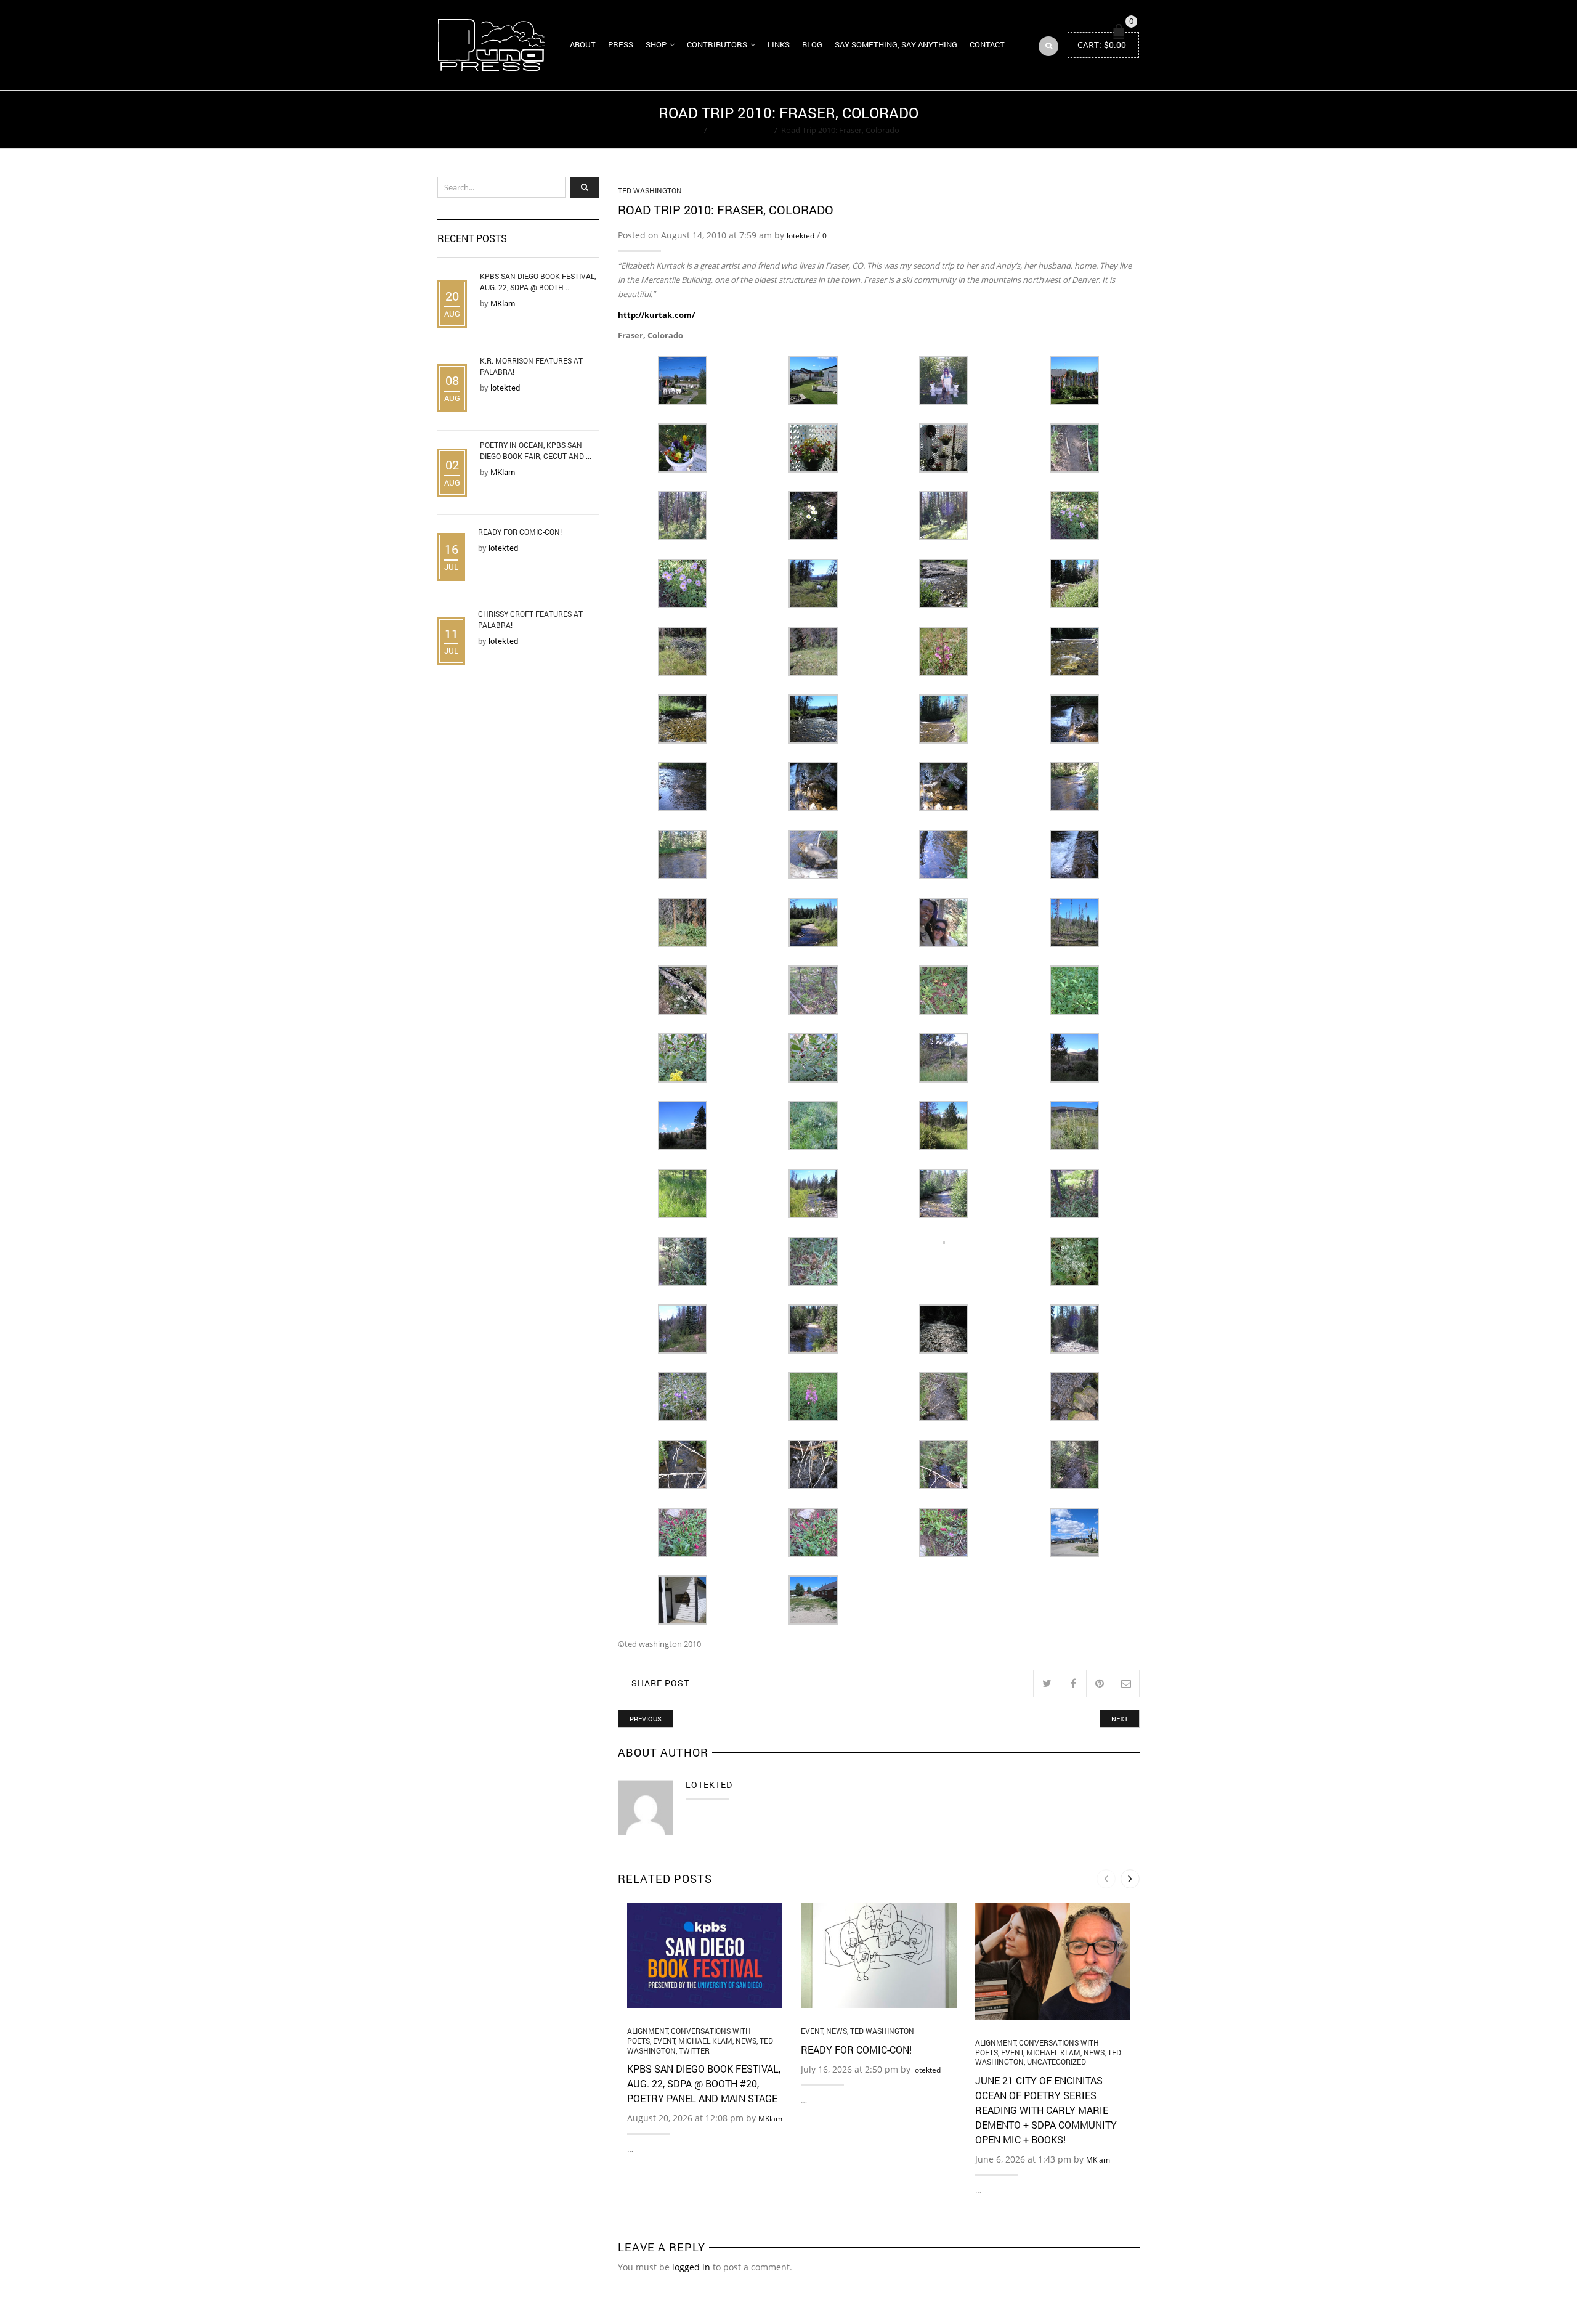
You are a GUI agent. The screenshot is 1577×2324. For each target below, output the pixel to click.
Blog (812, 44)
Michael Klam (705, 2041)
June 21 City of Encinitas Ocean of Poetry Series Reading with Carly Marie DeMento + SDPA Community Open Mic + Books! (1046, 2110)
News (746, 2041)
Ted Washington (741, 130)
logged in (691, 2267)
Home (689, 130)
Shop (656, 44)
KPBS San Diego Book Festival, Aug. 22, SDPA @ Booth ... (538, 282)
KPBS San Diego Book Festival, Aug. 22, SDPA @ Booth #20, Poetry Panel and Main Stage (704, 2083)
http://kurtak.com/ (656, 315)
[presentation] (1106, 1879)
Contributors (717, 44)
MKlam (770, 2119)
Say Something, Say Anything (896, 44)
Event (664, 2041)
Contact (987, 44)
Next (1120, 1719)
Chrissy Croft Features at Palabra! (530, 619)
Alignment (647, 2031)
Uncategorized (1056, 2062)
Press (621, 44)
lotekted (801, 236)
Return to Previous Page (1092, 120)
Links (779, 44)
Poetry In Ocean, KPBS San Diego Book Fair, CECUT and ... (536, 450)
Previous (646, 1719)
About (583, 44)
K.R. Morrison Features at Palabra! (531, 366)
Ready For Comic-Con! (856, 2050)
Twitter (694, 2050)
